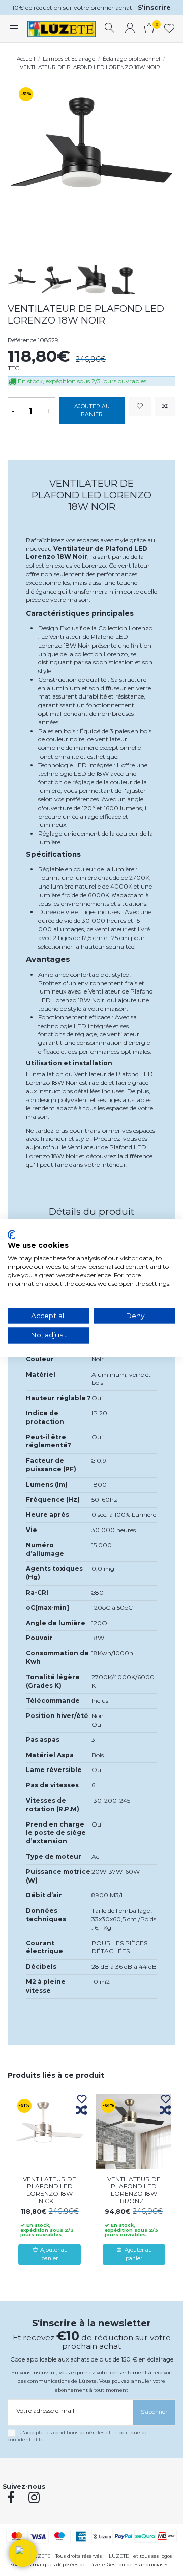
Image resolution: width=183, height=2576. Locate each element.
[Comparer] (82, 2111)
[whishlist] (170, 29)
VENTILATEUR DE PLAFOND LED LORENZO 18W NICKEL (50, 2190)
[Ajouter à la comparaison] (165, 407)
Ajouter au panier (92, 410)
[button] (23, 2553)
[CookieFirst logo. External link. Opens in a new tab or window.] (11, 1235)
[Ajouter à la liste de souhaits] (140, 407)
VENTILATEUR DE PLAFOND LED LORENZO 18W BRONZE (134, 2190)
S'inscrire (154, 7)
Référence (22, 340)
